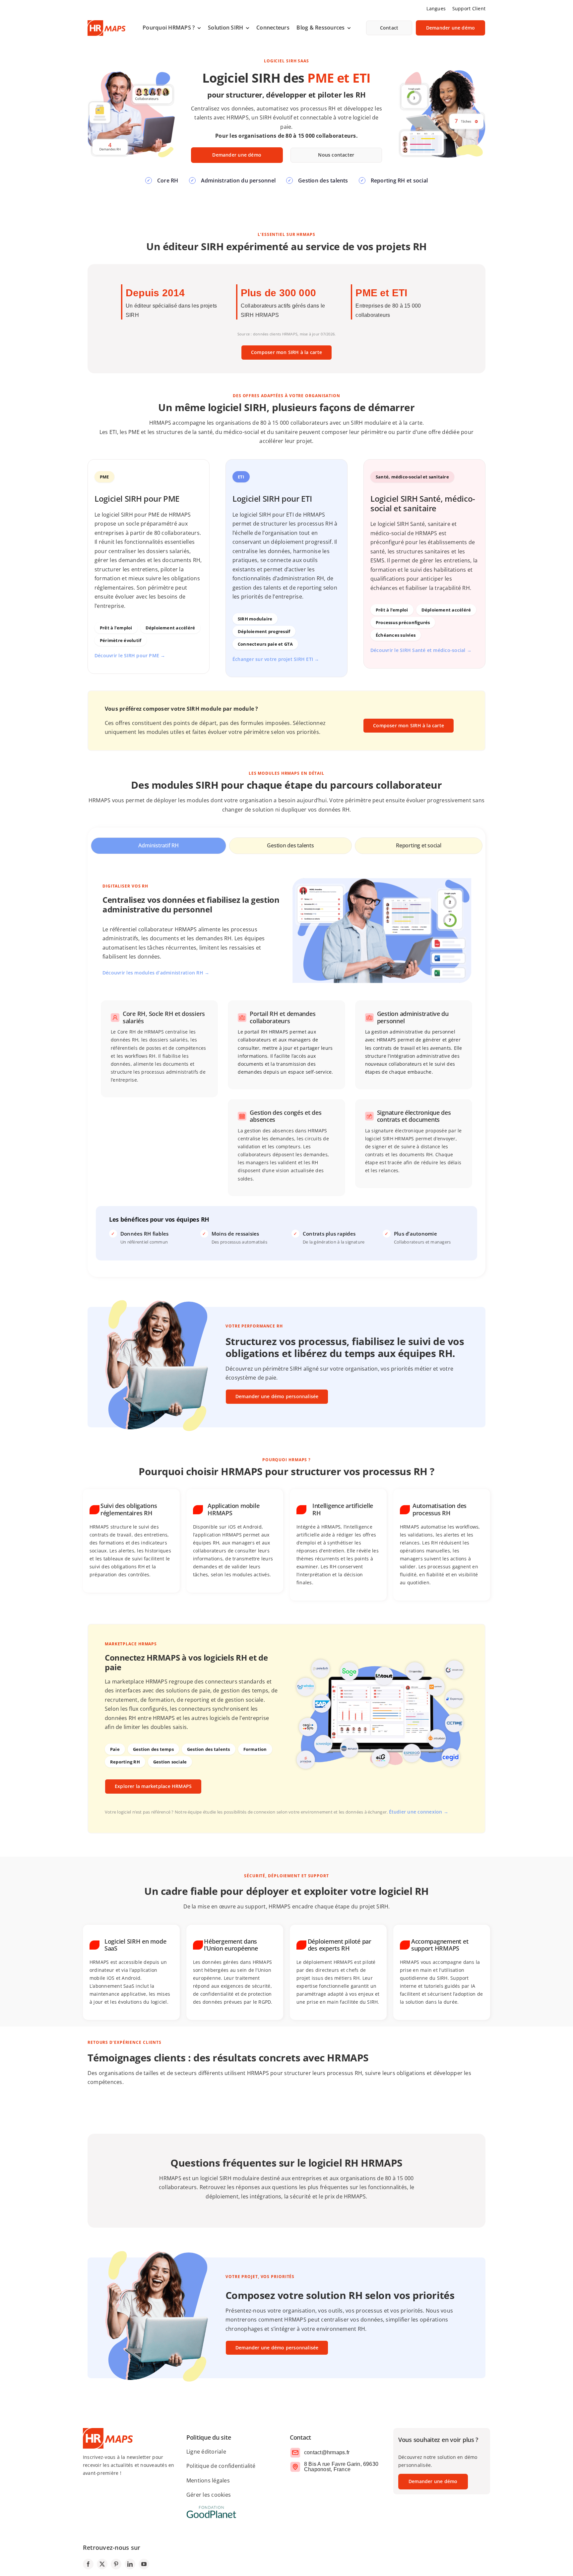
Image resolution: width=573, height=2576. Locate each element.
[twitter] (102, 2564)
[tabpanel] (286, 1069)
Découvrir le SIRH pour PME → (130, 655)
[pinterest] (116, 2564)
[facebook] (88, 2564)
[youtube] (144, 2564)
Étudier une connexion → (419, 1812)
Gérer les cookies (209, 2495)
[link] (172, 28)
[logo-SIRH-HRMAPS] (106, 23)
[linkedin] (130, 2564)
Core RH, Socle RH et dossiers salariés (164, 1017)
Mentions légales (208, 2480)
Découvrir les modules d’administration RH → (156, 973)
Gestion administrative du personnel (413, 1017)
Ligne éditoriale (206, 2452)
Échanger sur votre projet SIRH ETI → (276, 659)
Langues (436, 8)
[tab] (159, 846)
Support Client (469, 8)
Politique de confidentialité (221, 2466)
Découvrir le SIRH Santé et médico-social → (421, 650)
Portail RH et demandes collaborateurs (283, 1017)
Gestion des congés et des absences (286, 1116)
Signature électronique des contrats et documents (414, 1116)
